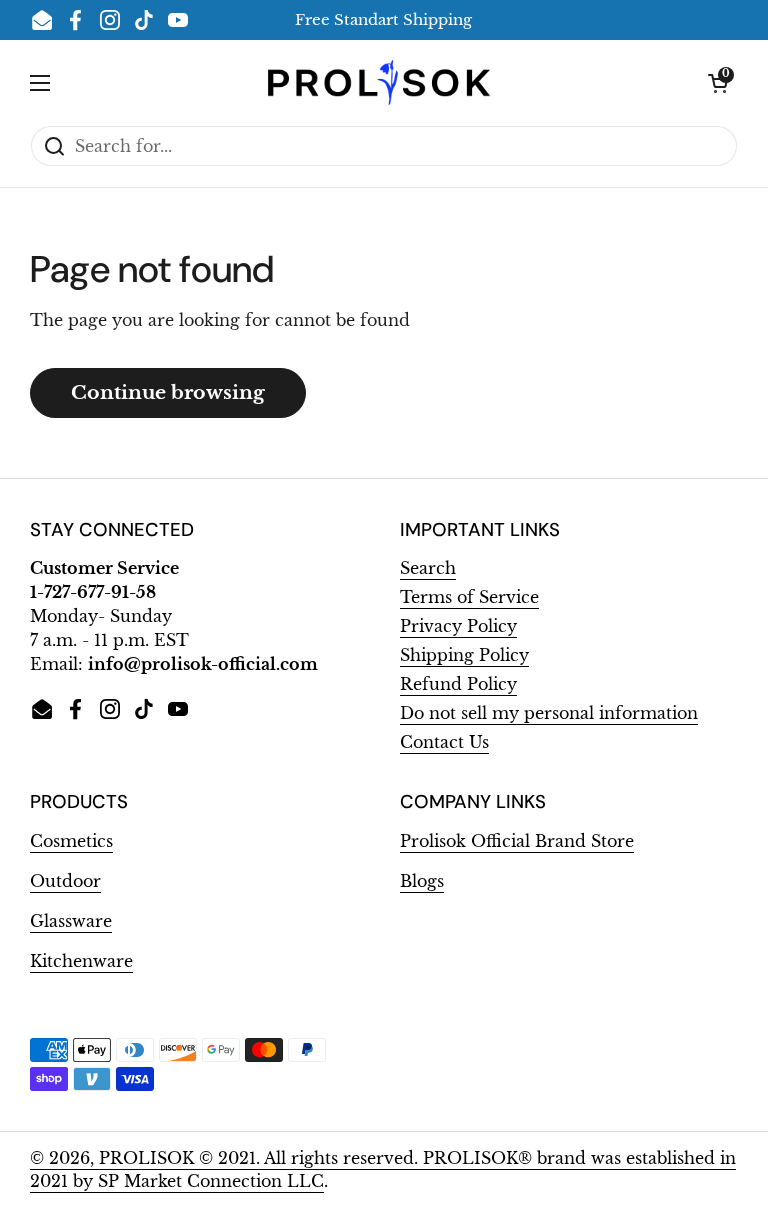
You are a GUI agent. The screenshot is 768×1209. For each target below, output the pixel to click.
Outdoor (65, 881)
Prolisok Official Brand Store (517, 841)
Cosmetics (71, 841)
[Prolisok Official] (379, 82)
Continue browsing (168, 392)
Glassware (71, 921)
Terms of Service (469, 597)
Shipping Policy (464, 655)
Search (428, 568)
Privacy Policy (458, 626)
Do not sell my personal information (549, 713)
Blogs (422, 881)
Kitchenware (81, 961)
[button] (718, 83)
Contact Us (444, 742)
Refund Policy (458, 684)
